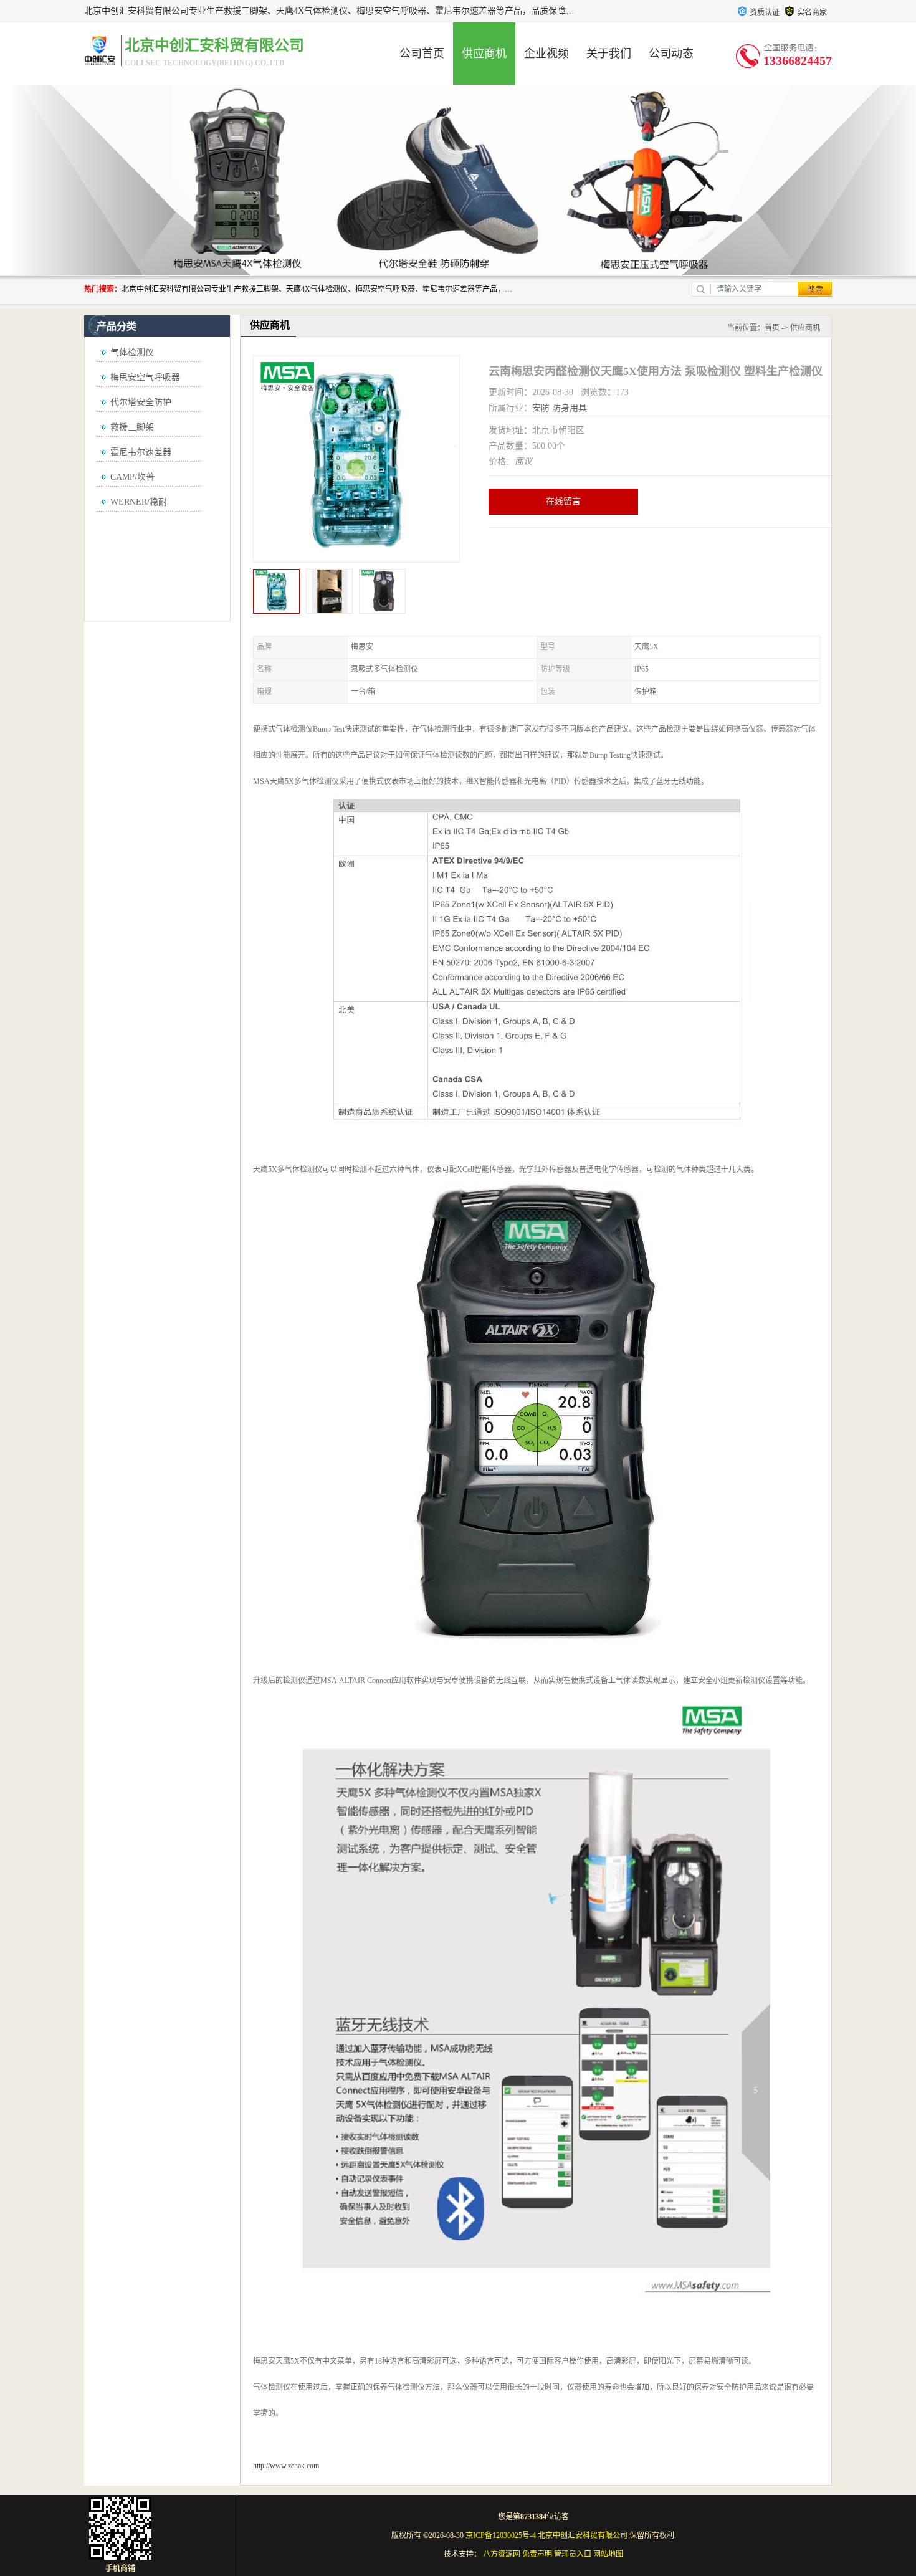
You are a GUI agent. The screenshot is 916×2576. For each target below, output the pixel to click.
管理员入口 (573, 2554)
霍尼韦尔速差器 (141, 452)
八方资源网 (502, 2554)
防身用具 (570, 408)
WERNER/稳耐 (139, 502)
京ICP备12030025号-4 (501, 2535)
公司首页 (422, 54)
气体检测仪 (132, 352)
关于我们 (609, 54)
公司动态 (671, 54)
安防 (541, 408)
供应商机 (484, 54)
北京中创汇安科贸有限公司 (583, 2535)
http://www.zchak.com (286, 2466)
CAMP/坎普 (132, 477)
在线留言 (563, 501)
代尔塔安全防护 (141, 402)
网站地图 (608, 2554)
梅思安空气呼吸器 (145, 377)
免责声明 (537, 2554)
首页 (772, 328)
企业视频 (546, 54)
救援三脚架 (132, 427)
